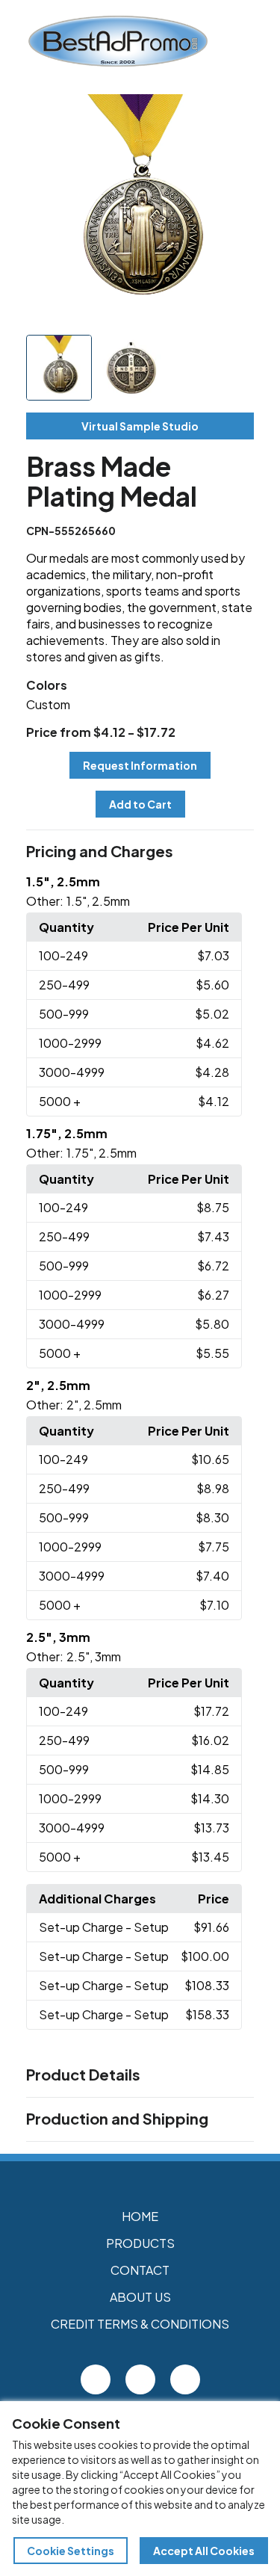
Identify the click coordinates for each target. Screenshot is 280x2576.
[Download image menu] (234, 114)
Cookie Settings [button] (71, 2551)
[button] (140, 852)
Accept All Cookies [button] (204, 2551)
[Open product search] (260, 41)
